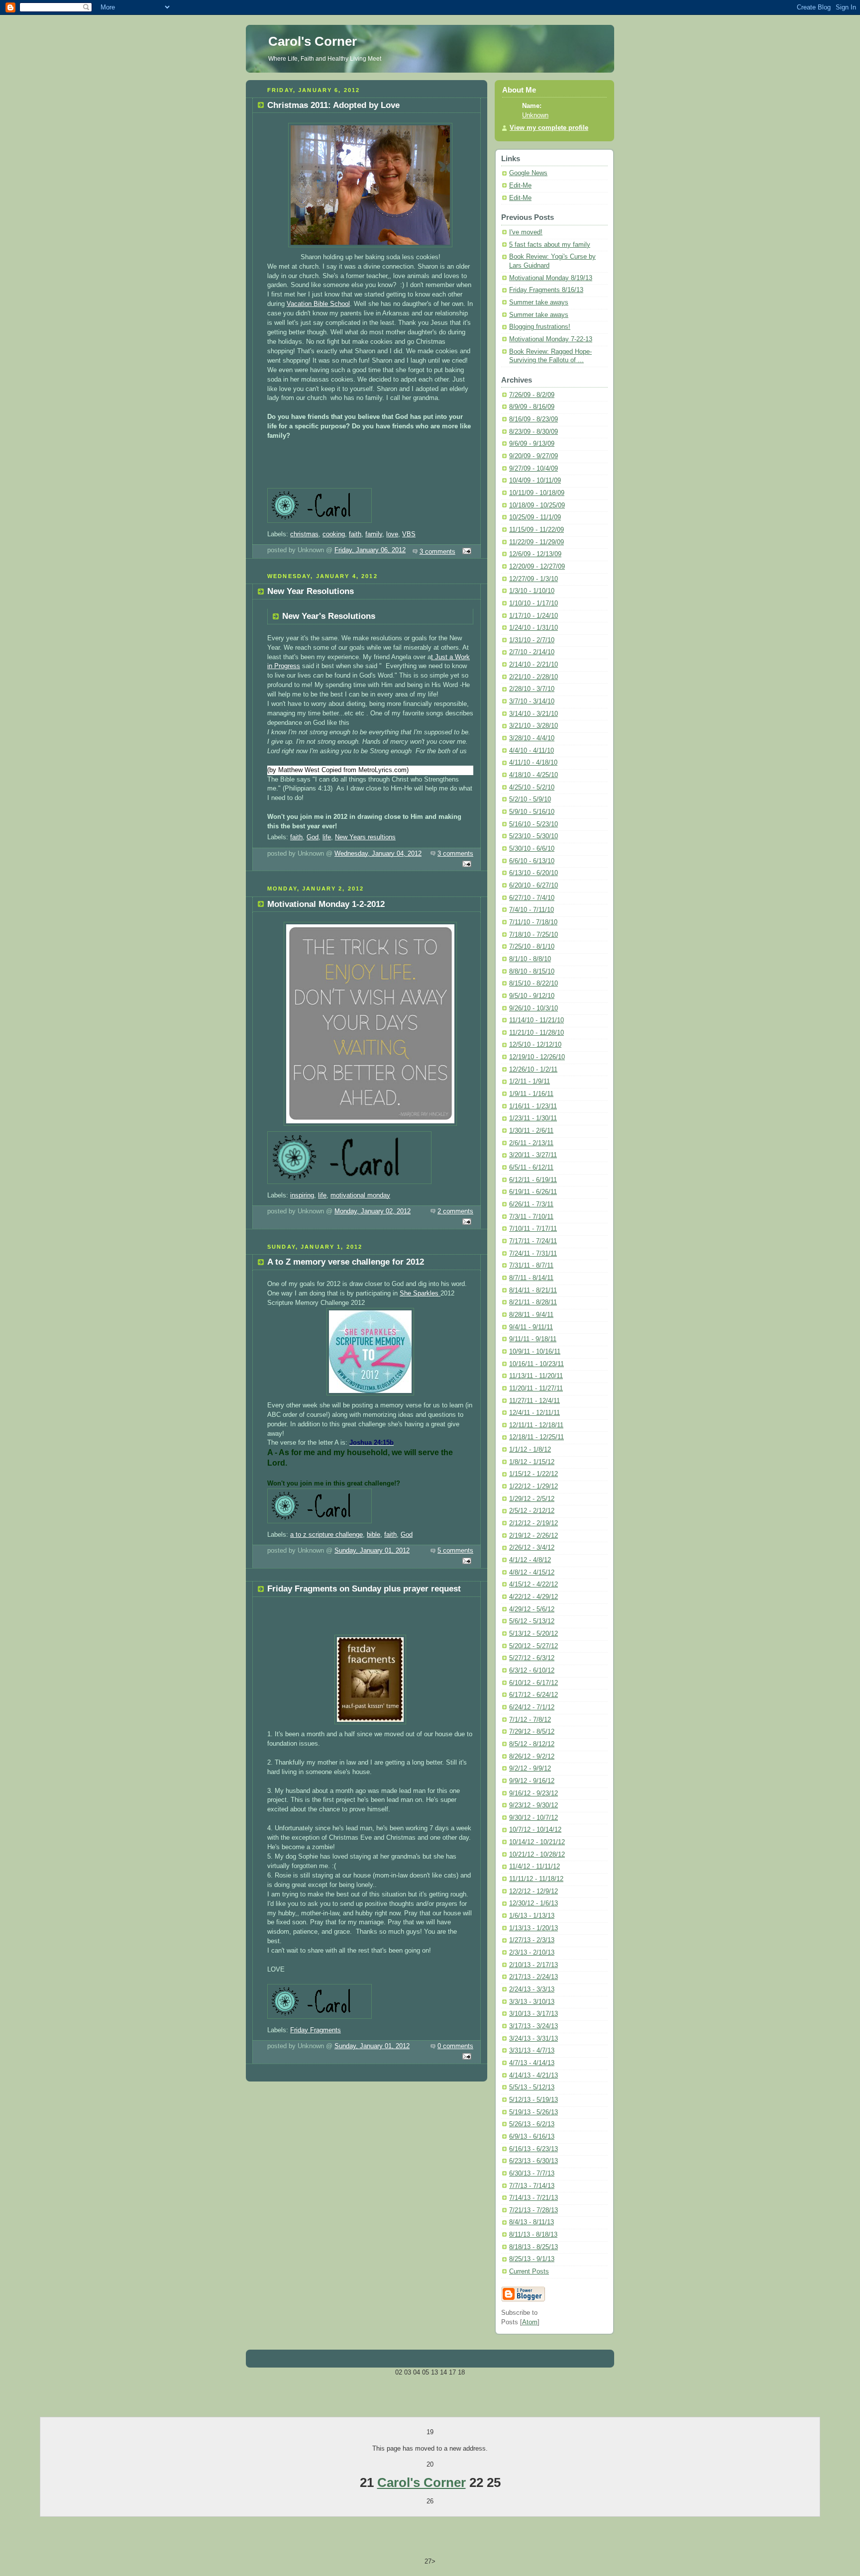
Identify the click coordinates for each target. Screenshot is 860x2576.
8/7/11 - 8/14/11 (531, 1278)
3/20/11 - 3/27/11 (533, 1155)
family (374, 534)
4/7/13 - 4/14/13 (532, 2063)
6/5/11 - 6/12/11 (531, 1168)
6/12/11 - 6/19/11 (533, 1180)
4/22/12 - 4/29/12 (534, 1597)
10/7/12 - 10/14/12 (535, 1830)
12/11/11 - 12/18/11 (536, 1425)
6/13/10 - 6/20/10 (534, 873)
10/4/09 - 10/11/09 (535, 481)
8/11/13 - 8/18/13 (533, 2235)
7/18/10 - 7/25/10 (534, 935)
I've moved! (526, 232)
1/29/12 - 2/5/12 (532, 1499)
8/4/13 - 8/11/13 (532, 2222)
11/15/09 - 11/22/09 (537, 530)
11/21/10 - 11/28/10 (537, 1033)
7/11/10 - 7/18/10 (533, 922)
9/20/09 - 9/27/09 (534, 456)
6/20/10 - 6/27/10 (534, 886)
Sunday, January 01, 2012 (372, 1551)
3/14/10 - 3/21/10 (534, 714)
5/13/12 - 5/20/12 (534, 1634)
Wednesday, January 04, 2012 (378, 854)
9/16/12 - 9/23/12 (534, 1793)
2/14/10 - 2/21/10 (534, 665)
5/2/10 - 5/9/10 (530, 799)
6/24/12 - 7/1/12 (532, 1707)
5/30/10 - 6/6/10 (532, 849)
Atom (530, 2322)
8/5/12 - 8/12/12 (532, 1744)
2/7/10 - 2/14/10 (532, 652)
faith (355, 534)
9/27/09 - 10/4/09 (534, 469)
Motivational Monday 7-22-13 (551, 339)
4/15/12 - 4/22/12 (534, 1585)
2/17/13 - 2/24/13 (534, 1977)
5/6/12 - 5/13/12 (532, 1621)
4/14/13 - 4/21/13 (534, 2076)
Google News (528, 173)
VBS (409, 534)
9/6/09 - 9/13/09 (532, 444)
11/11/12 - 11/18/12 (536, 1879)
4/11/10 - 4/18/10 (533, 763)
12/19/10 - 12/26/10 (537, 1057)
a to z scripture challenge (326, 1535)
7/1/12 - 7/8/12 (530, 1720)
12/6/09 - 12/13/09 (535, 554)
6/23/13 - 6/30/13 (534, 2161)
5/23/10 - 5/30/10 (534, 836)
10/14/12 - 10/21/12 (537, 1842)
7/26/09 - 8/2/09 (532, 395)
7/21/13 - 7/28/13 (534, 2210)
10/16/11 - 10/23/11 (537, 1364)
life (327, 837)
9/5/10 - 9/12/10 (532, 996)
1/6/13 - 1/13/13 (532, 1916)
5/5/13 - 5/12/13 (532, 2087)
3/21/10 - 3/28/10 (534, 726)
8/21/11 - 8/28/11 (533, 1302)
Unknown (535, 115)
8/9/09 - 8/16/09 (532, 407)
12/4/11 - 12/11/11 (535, 1413)
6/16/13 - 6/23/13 (534, 2149)
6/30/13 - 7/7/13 (532, 2174)
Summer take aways (539, 302)
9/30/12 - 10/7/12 (534, 1818)
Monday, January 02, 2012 (373, 1211)
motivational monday (360, 1195)
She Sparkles (420, 1293)
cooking (334, 534)
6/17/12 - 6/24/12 (534, 1695)
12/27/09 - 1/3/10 (534, 579)
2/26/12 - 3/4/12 (532, 1548)
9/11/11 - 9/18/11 (533, 1339)
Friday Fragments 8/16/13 (546, 290)
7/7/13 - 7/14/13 (532, 2186)
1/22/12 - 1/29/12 (534, 1486)
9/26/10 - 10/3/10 (534, 1008)
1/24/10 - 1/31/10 (534, 628)
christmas (304, 534)
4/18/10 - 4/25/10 (534, 775)
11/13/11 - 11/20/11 (536, 1376)
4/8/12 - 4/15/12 (532, 1573)
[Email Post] (465, 552)
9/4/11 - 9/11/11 (531, 1327)
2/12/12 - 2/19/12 (534, 1523)
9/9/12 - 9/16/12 (532, 1781)
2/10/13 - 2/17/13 (534, 1965)
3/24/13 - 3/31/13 (534, 2039)
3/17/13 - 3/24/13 (534, 2026)
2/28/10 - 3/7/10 (532, 689)
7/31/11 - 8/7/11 (531, 1266)
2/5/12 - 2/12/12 (532, 1511)
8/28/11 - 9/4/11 (531, 1315)
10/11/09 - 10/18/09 (537, 493)
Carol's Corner (422, 2482)
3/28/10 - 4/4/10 (532, 738)
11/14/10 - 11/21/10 (537, 1020)
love (392, 534)
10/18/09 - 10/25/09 (537, 505)
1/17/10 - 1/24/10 (534, 616)
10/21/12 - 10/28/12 (537, 1855)
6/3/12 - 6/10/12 (532, 1671)
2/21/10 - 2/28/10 (534, 677)
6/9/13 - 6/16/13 (532, 2137)
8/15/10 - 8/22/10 (534, 984)
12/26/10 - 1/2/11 (533, 1070)
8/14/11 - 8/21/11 (533, 1290)
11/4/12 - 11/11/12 (535, 1867)
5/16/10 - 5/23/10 (534, 824)
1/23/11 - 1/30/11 (533, 1118)
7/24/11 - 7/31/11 (533, 1254)
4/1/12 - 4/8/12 (530, 1560)
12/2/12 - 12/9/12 (534, 1891)
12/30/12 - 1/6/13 (534, 1903)
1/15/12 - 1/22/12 (534, 1474)
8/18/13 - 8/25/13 (534, 2247)
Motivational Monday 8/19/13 (551, 278)
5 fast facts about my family (550, 245)
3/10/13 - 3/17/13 (534, 2014)
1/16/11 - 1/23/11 (533, 1106)
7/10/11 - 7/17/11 (533, 1229)
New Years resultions (365, 837)
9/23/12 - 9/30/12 (534, 1805)
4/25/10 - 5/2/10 (532, 788)
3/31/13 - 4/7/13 (532, 2051)
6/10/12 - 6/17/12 (534, 1683)
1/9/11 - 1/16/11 (531, 1094)
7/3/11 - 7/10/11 (531, 1217)
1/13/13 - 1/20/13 (534, 1928)
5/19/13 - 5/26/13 (534, 2112)
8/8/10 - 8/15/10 (532, 972)
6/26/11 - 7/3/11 (531, 1204)
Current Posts (529, 2272)
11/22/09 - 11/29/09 (537, 542)
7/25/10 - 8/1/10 (532, 947)
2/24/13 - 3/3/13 (532, 1989)
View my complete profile (549, 128)
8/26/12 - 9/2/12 (532, 1757)
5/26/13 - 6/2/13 (532, 2124)
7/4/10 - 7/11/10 (532, 910)
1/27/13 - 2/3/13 (532, 1940)
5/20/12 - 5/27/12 (534, 1646)
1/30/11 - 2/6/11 (531, 1131)
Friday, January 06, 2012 (370, 550)
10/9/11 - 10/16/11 (535, 1352)
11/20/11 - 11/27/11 (536, 1388)
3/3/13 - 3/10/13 (532, 2002)
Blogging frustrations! (540, 327)
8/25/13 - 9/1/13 (532, 2259)
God (313, 837)
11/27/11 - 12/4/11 (535, 1401)
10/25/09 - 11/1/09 (535, 517)
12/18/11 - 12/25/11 (537, 1437)
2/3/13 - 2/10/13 (532, 1953)
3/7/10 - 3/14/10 (532, 701)
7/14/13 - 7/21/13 (534, 2198)
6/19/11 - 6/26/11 (533, 1192)
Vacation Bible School (318, 304)
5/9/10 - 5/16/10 (532, 812)
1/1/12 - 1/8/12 (530, 1450)
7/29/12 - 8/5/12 (532, 1732)
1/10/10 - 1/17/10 (534, 603)
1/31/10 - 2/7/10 (532, 640)
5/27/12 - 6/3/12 (532, 1658)
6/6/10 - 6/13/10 (532, 861)
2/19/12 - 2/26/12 (534, 1536)
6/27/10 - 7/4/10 (532, 898)
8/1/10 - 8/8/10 (530, 959)
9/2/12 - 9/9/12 (530, 1769)
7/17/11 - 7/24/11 (533, 1241)
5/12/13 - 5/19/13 (534, 2100)
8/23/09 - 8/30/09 (534, 432)
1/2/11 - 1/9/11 (530, 1082)
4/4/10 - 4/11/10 (532, 751)
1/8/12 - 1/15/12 (532, 1462)
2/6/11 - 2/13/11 (531, 1143)
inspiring (302, 1195)
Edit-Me (520, 186)
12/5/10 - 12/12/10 (535, 1045)
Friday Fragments (316, 2030)
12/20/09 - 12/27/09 (537, 567)
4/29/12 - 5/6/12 (532, 1609)
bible (374, 1535)
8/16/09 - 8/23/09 (534, 419)
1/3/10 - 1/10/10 (532, 591)
